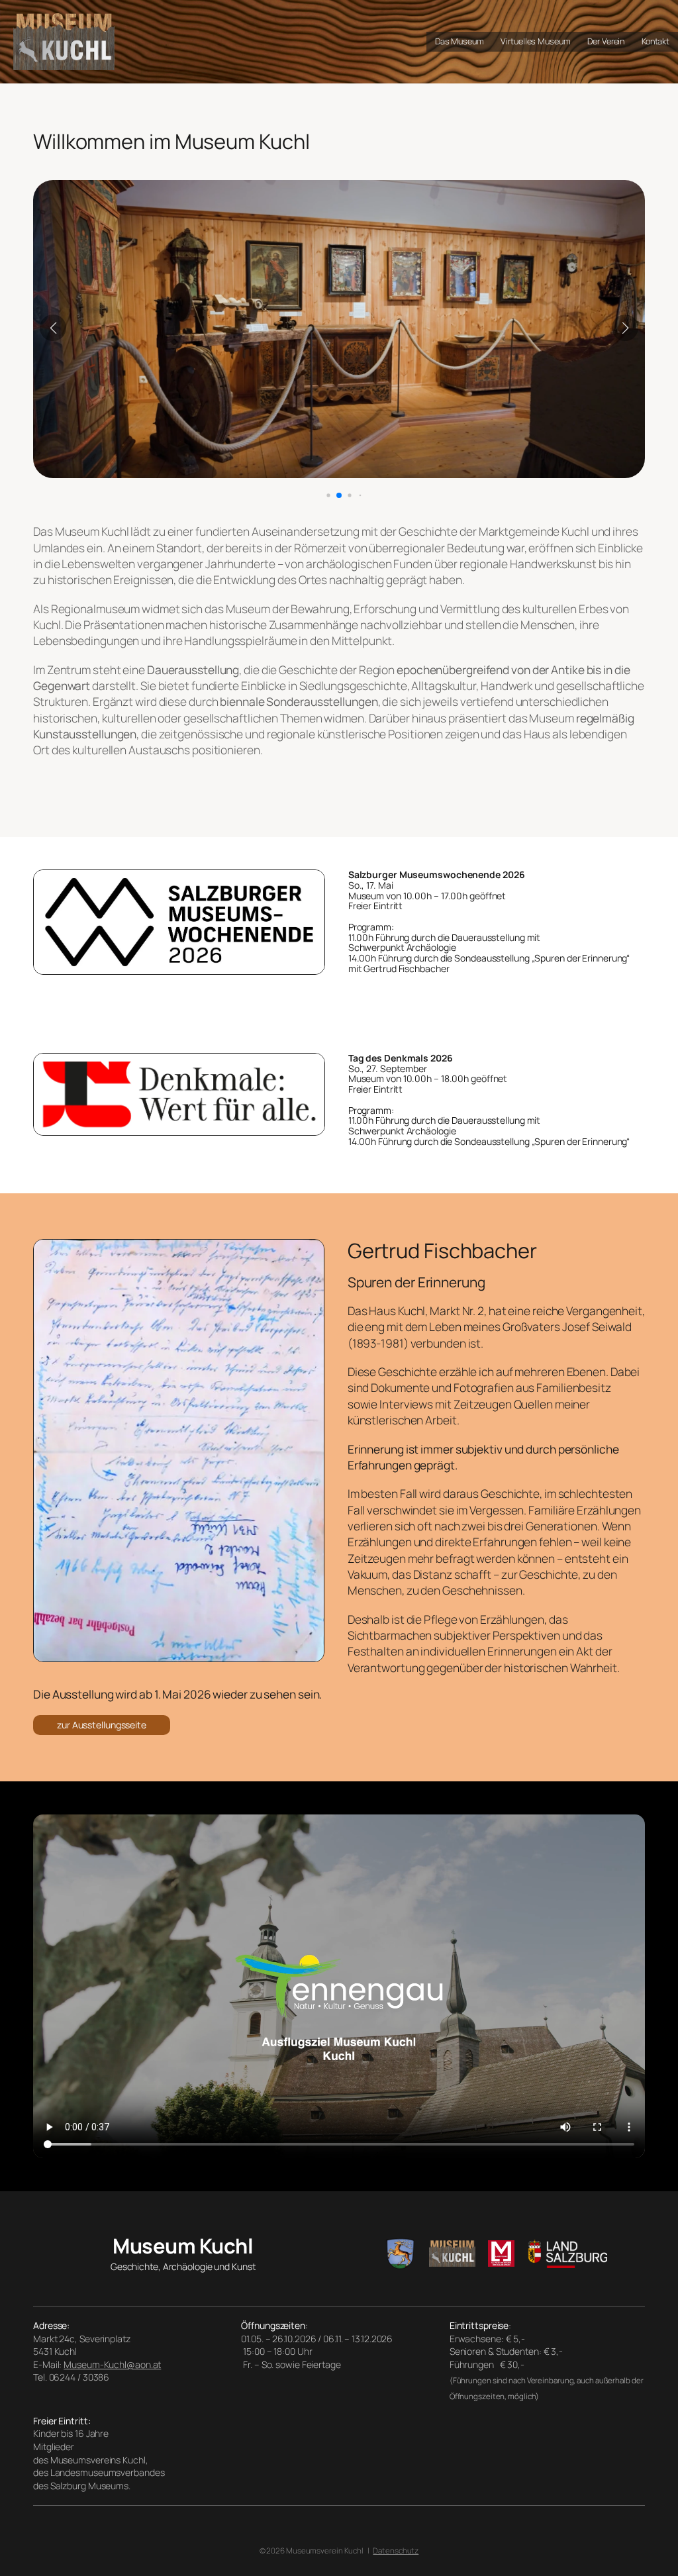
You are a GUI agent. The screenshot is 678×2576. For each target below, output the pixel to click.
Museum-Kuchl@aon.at (112, 2364)
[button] (318, 496)
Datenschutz (396, 2551)
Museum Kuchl (183, 2246)
